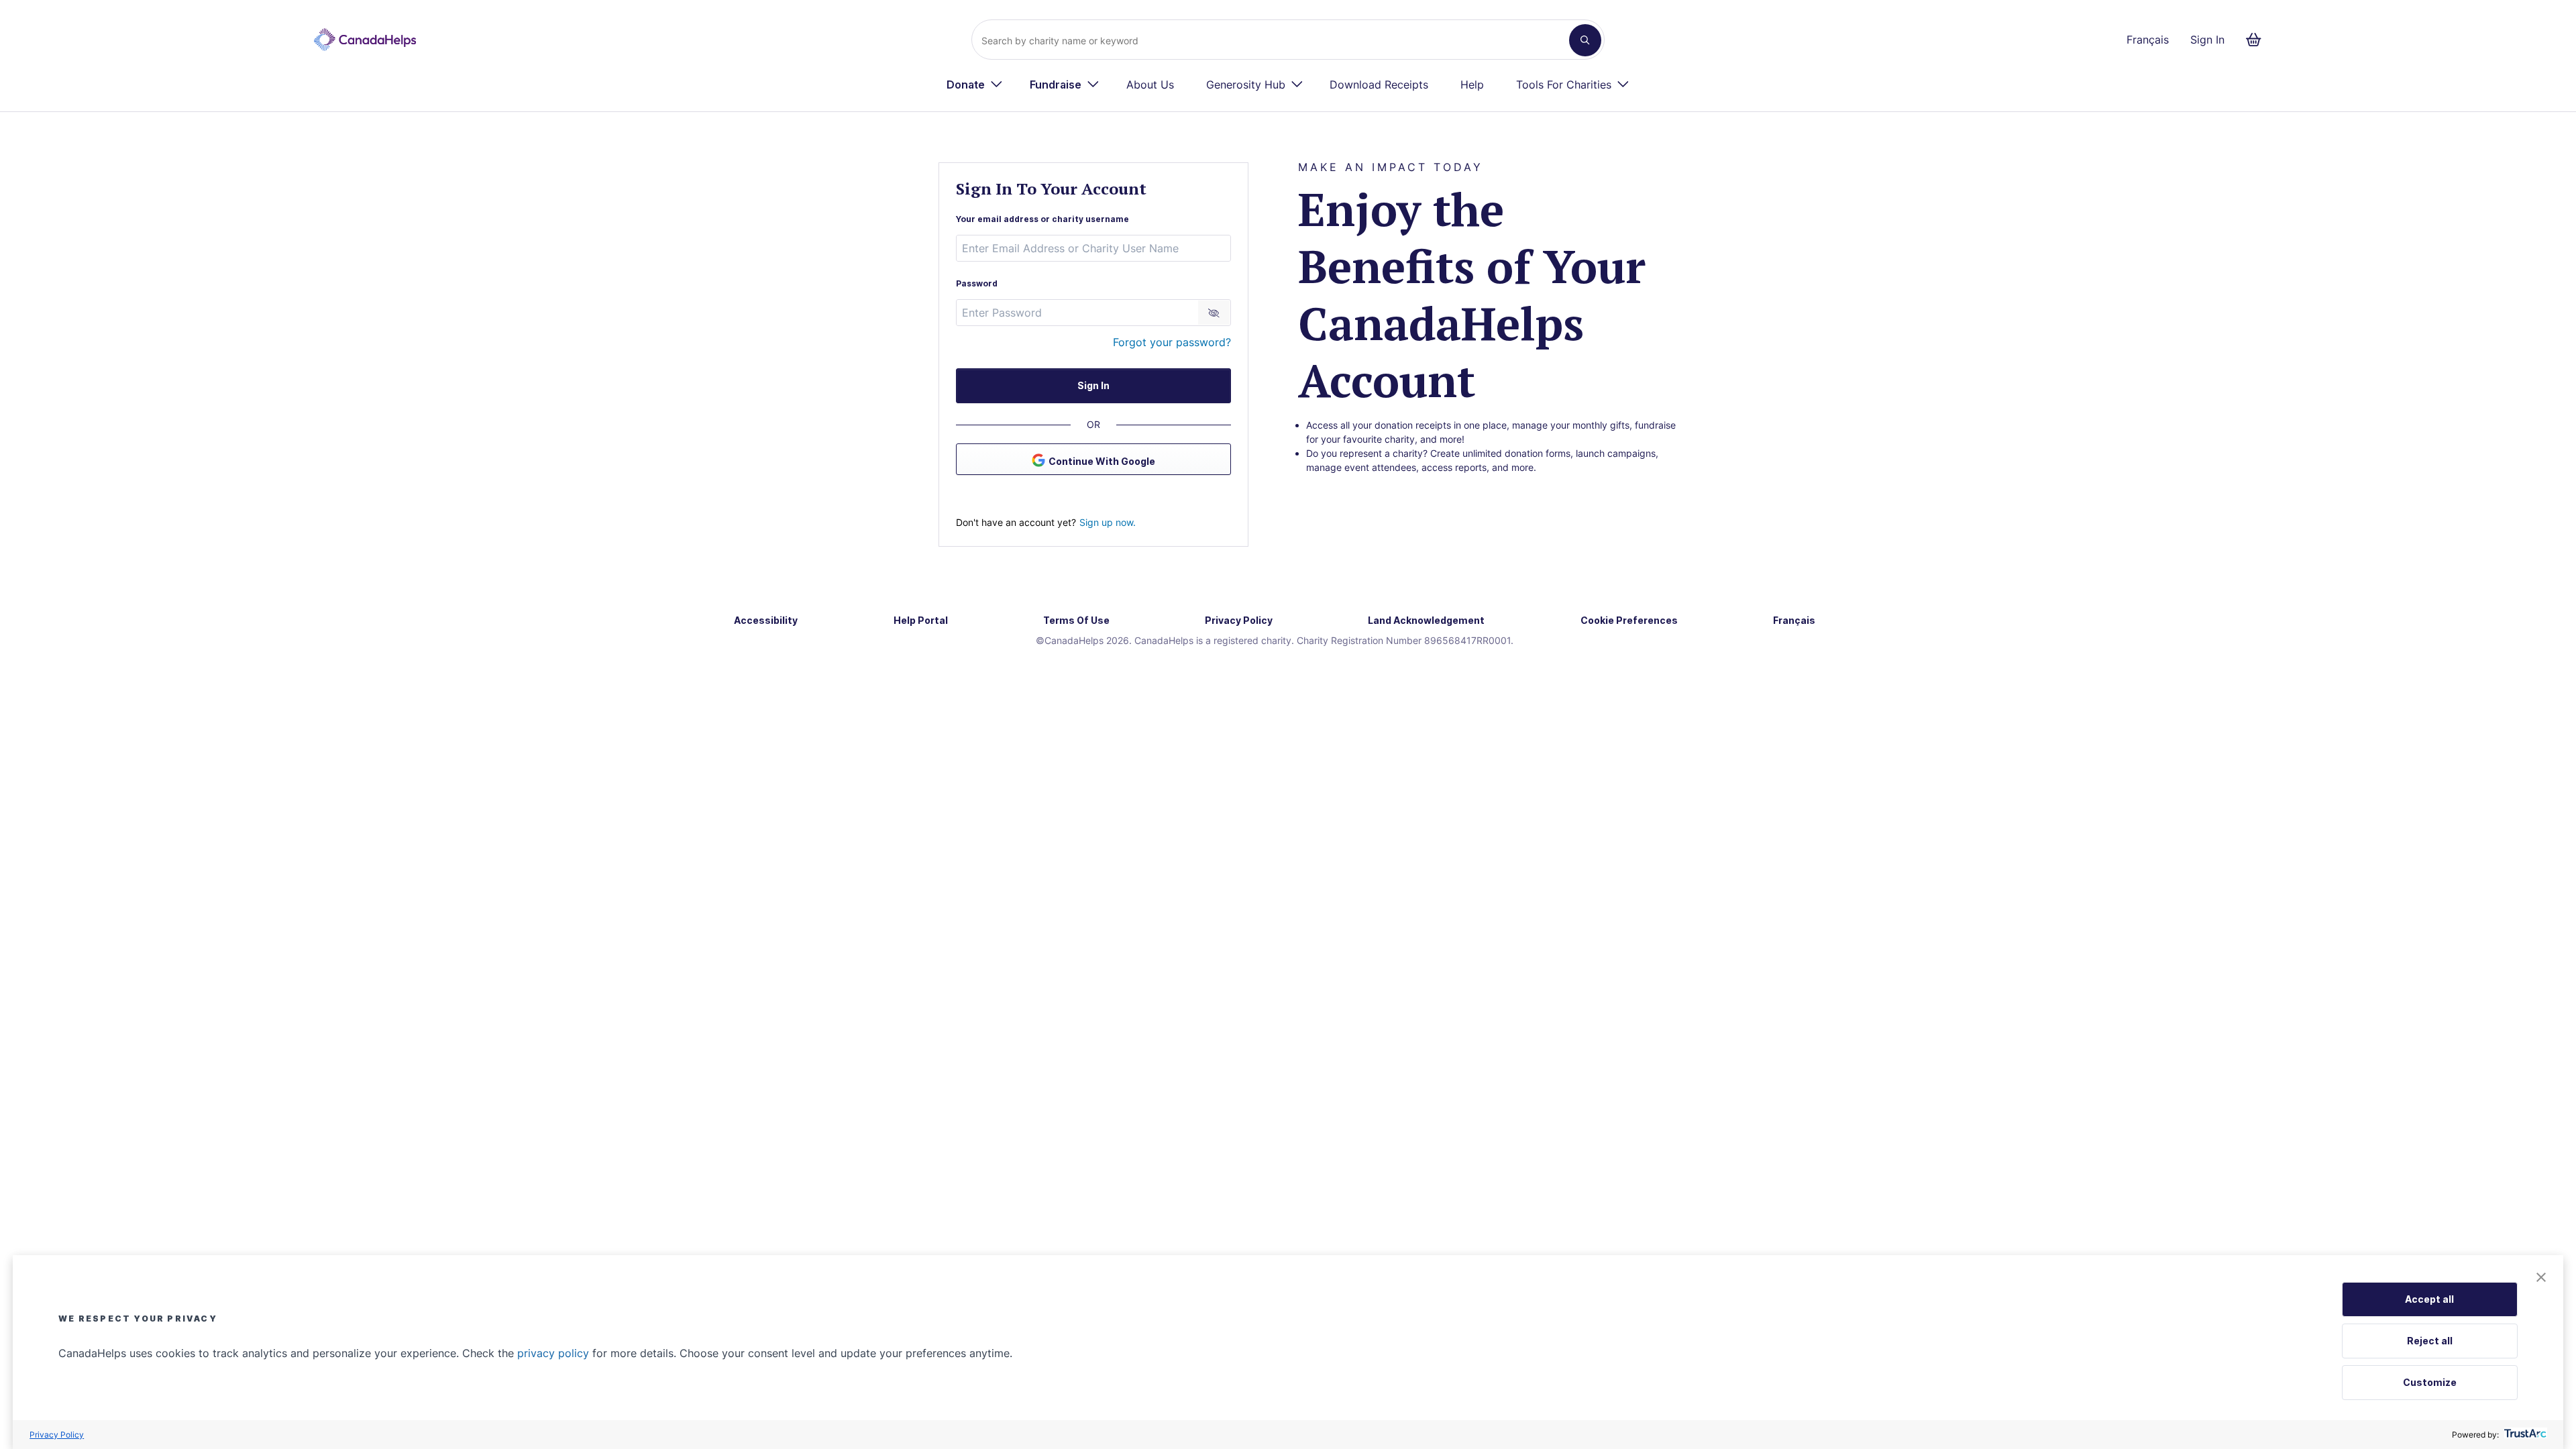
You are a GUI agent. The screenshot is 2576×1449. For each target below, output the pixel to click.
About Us (1150, 85)
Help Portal (921, 620)
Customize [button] (2430, 1382)
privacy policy (553, 1353)
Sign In (2207, 40)
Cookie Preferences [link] (1629, 620)
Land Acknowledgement (1426, 620)
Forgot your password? (1172, 342)
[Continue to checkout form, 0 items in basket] (2258, 40)
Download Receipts (1379, 85)
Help (1472, 85)
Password (977, 283)
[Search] (1585, 40)
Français (2148, 40)
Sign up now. (1108, 522)
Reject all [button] (2430, 1341)
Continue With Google (1102, 461)
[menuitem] (975, 85)
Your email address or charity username (1042, 219)
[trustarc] (2524, 1435)
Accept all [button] (2429, 1299)
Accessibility (766, 620)
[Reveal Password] (1214, 313)
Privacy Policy (57, 1435)
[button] (2541, 1278)
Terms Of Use (1076, 620)
